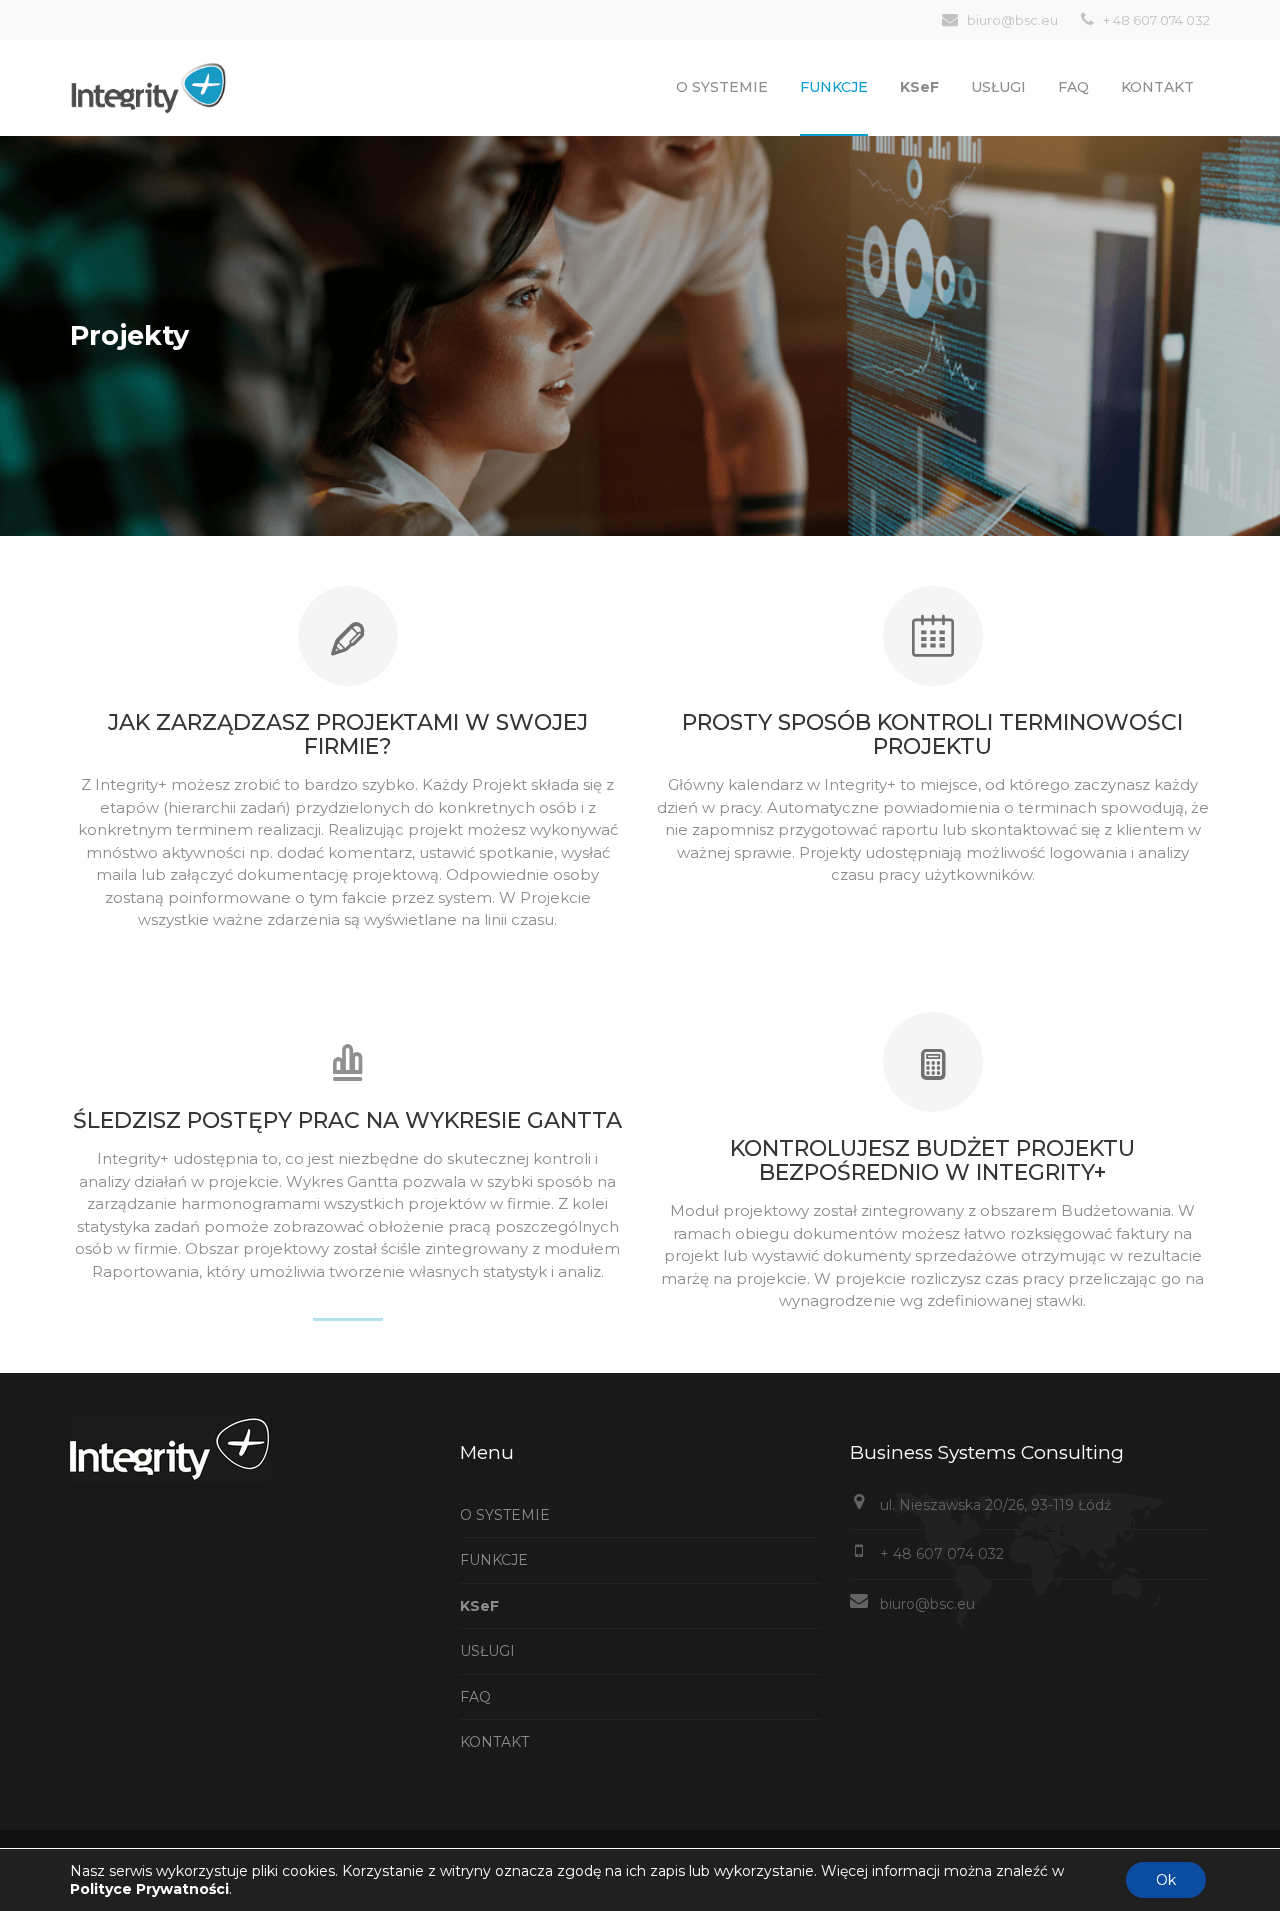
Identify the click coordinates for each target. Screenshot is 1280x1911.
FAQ (1073, 87)
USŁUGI (998, 87)
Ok (1166, 1880)
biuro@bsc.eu (927, 1604)
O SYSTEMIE (722, 87)
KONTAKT (1157, 87)
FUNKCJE (494, 1560)
